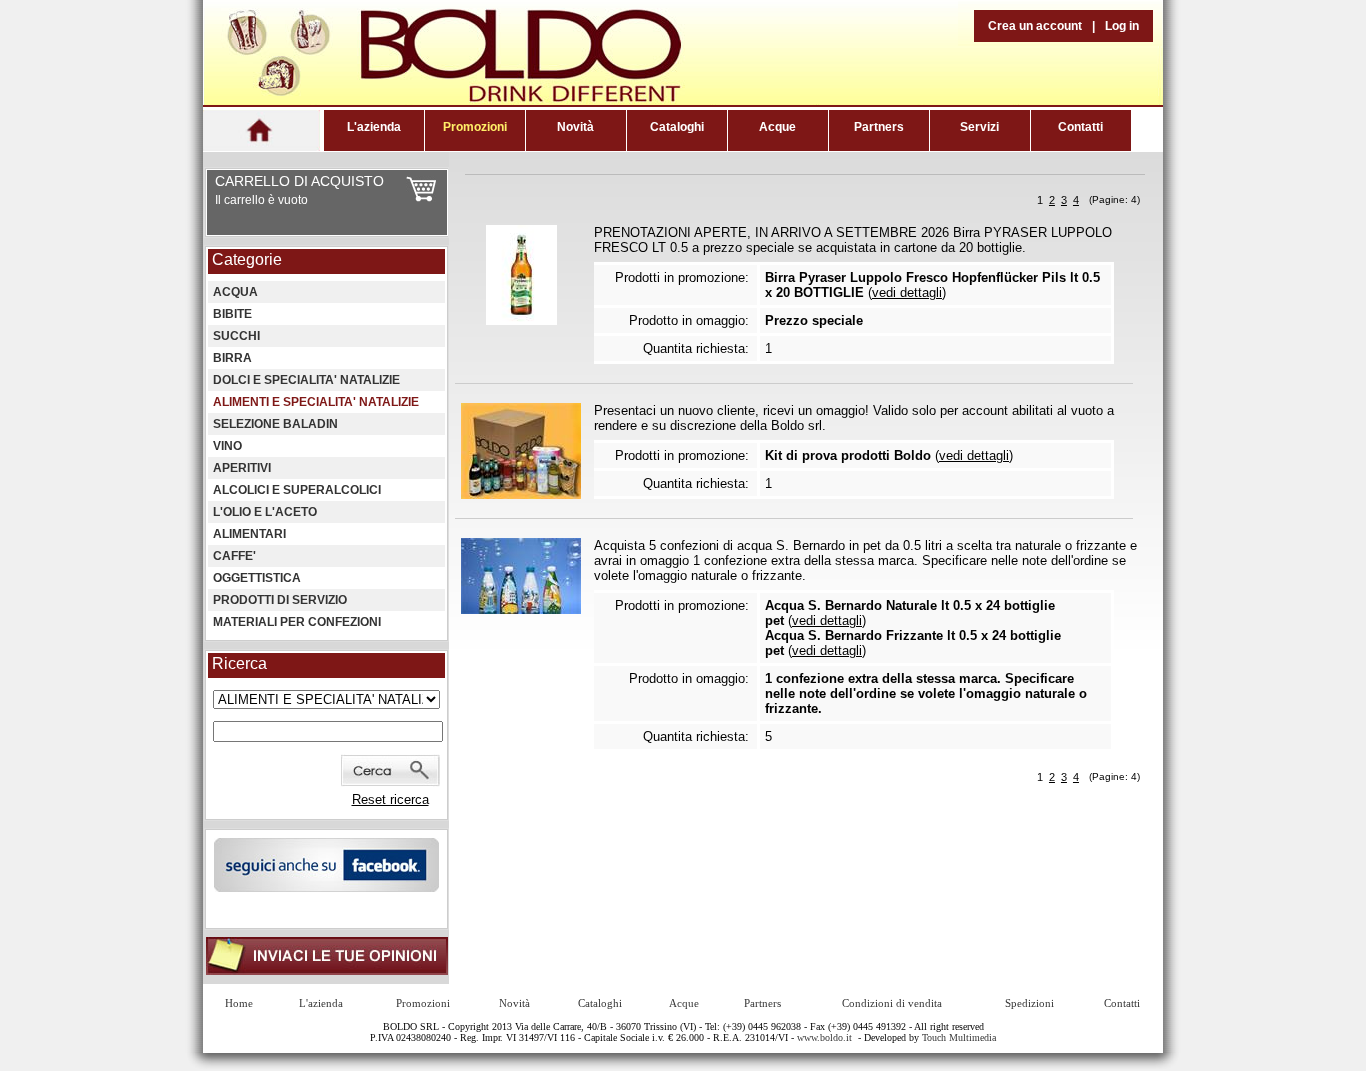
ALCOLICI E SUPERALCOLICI (297, 490)
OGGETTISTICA (257, 578)
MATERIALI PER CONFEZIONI (297, 622)
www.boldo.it (824, 1037)
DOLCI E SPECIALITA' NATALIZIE (306, 380)
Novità (575, 127)
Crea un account (1035, 26)
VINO (227, 446)
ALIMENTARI (249, 534)
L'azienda (374, 127)
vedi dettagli (907, 292)
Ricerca (239, 663)
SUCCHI (236, 336)
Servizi (979, 127)
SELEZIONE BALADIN (275, 424)
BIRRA (232, 358)
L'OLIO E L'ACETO (265, 512)
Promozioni (475, 127)
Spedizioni (1029, 1003)
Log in (1122, 26)
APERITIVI (242, 468)
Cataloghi (677, 127)
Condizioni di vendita (892, 1003)
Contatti (1080, 127)
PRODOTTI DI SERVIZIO (280, 600)
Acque (777, 127)
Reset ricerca (390, 799)
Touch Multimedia (959, 1037)
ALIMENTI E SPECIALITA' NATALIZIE (316, 402)
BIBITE (232, 314)
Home (239, 1003)
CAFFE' (234, 556)
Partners (879, 127)
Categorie (247, 259)
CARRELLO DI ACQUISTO (299, 181)
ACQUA (235, 292)
